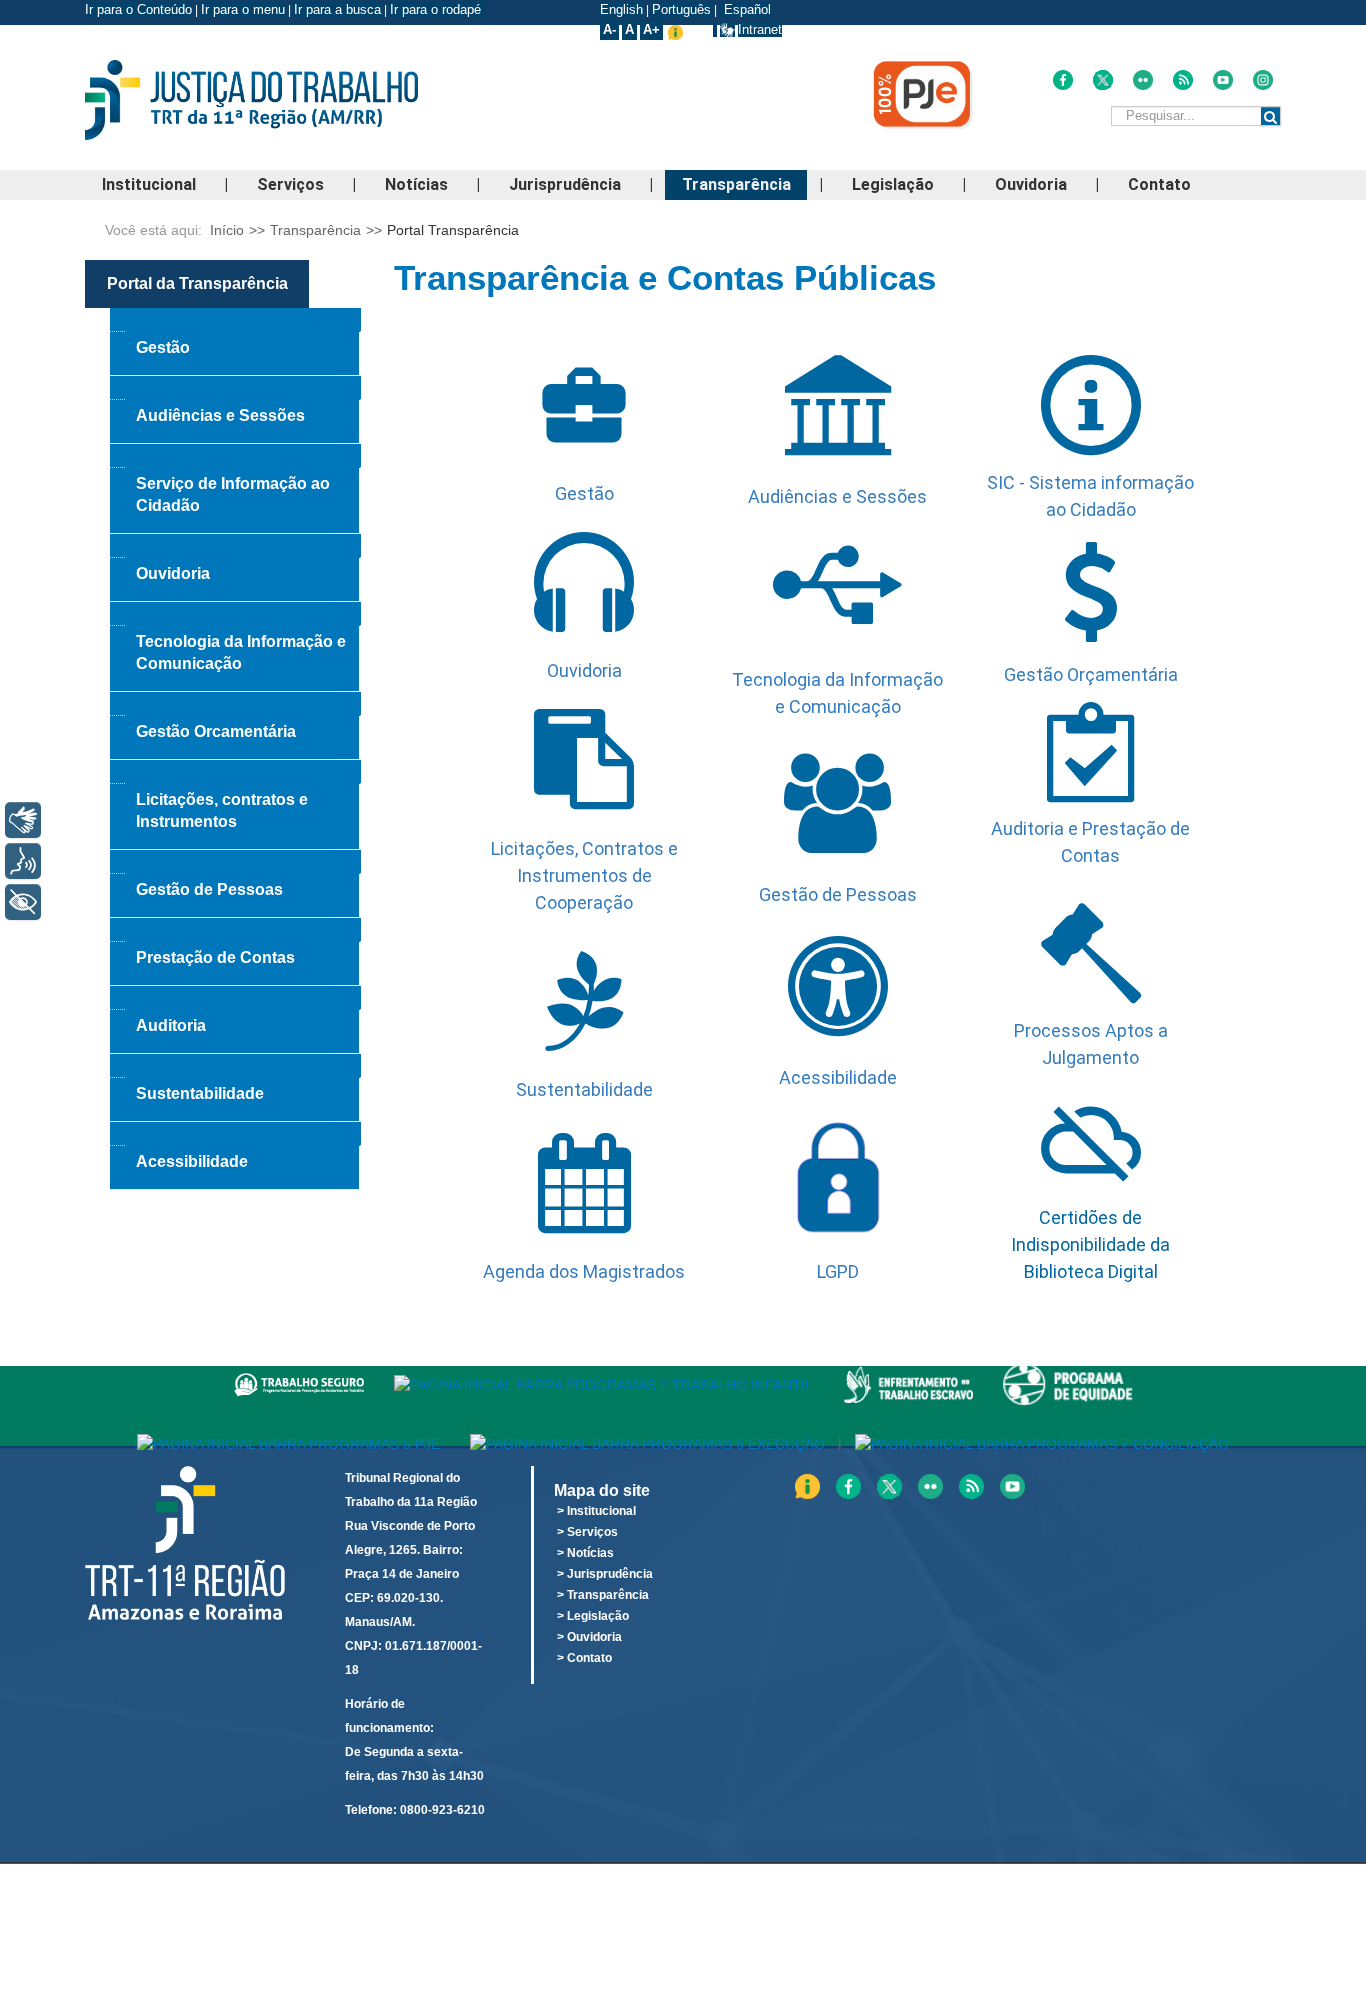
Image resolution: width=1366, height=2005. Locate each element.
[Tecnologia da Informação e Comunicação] (235, 614)
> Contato (584, 1658)
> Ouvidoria (589, 1637)
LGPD (838, 1271)
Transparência (736, 184)
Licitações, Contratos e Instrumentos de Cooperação (584, 875)
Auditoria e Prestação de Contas (1090, 842)
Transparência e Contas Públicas (665, 277)
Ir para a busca (337, 9)
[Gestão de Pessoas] (235, 862)
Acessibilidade (838, 1077)
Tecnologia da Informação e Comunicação (837, 693)
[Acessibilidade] (235, 1134)
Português (681, 9)
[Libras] (23, 820)
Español (745, 9)
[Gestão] (235, 320)
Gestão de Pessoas (838, 894)
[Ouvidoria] (235, 546)
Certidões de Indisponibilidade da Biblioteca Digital (1090, 1244)
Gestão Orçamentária (1091, 674)
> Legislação (593, 1616)
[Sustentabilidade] (235, 1066)
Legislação (893, 184)
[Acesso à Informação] (715, 29)
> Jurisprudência (605, 1574)
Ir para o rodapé (437, 9)
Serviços (290, 184)
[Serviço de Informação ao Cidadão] (235, 456)
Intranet (760, 29)
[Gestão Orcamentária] (235, 704)
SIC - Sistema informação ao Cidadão (1090, 496)
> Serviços (587, 1532)
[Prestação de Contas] (235, 930)
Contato (1159, 184)
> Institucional (596, 1511)
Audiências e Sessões (837, 496)
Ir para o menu (243, 9)
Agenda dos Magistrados (584, 1271)
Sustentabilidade (584, 1089)
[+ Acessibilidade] (23, 902)
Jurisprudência (565, 184)
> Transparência (603, 1595)
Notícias (416, 184)
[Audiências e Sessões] (235, 388)
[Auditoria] (235, 998)
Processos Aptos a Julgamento (1091, 1044)
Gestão (584, 493)
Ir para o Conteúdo (138, 9)
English (621, 9)
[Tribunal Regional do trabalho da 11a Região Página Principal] (282, 100)
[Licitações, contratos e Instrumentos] (235, 772)
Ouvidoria (1031, 184)
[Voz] (23, 861)
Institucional (149, 184)
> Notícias (585, 1553)
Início (227, 230)
